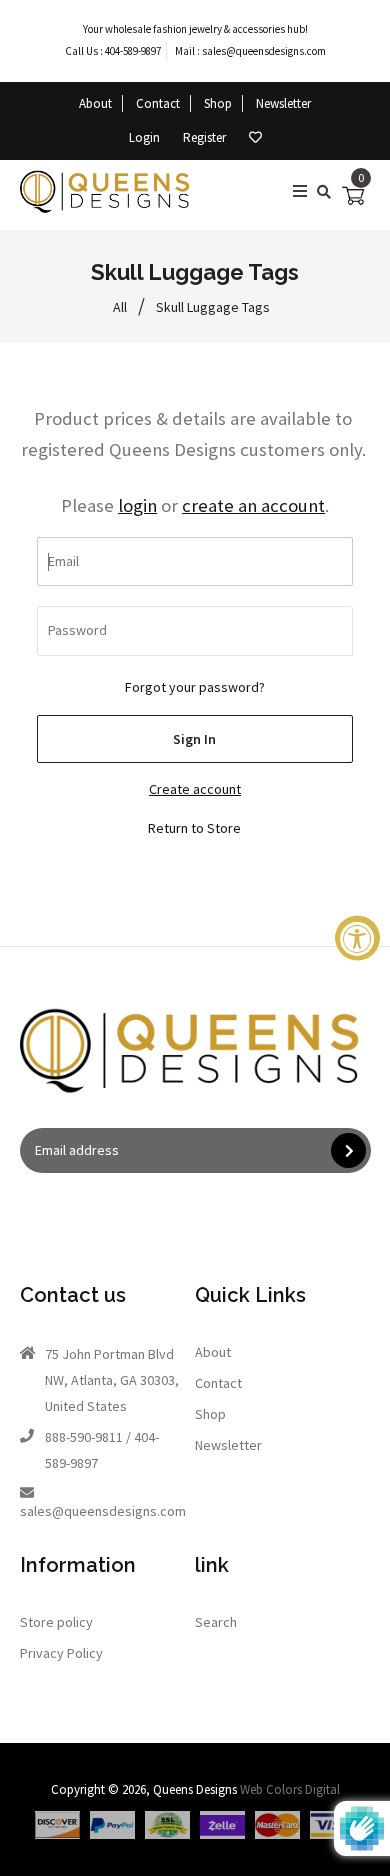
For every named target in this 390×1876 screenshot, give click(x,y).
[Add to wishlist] (255, 137)
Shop (218, 103)
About (95, 103)
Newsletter (283, 103)
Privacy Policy (61, 1653)
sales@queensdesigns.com (264, 51)
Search (216, 1622)
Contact (158, 103)
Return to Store (194, 828)
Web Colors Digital (290, 1789)
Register (204, 137)
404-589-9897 (133, 51)
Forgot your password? (195, 687)
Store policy (56, 1622)
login (137, 505)
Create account (195, 789)
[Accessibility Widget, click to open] (357, 938)
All (120, 307)
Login (144, 137)
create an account (253, 505)
